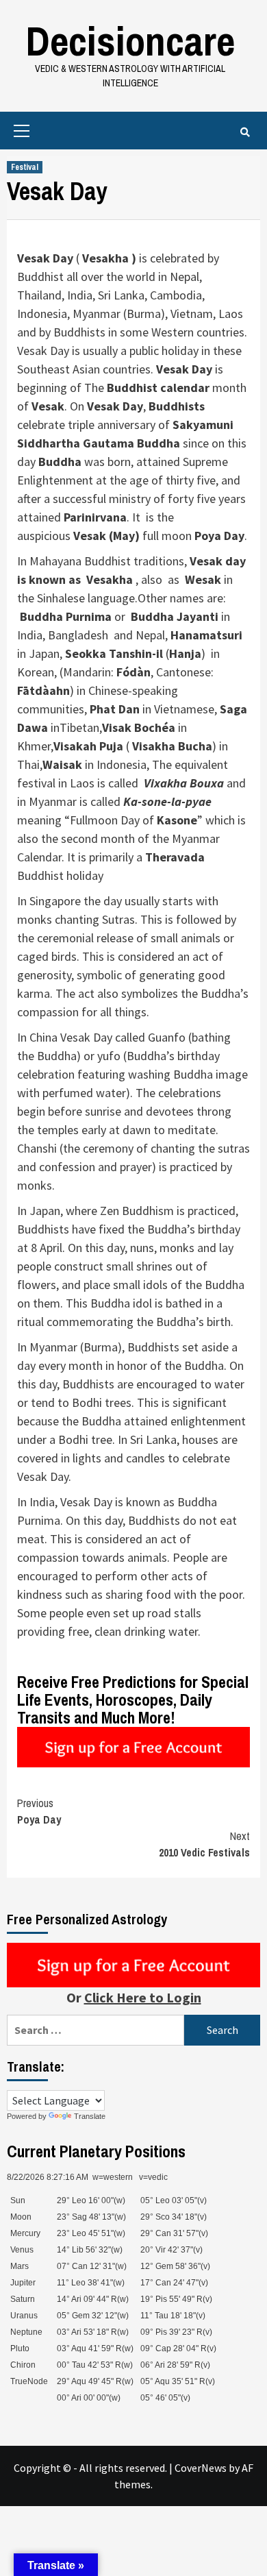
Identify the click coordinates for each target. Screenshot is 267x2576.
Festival (25, 167)
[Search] (245, 132)
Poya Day (39, 1811)
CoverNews (201, 2468)
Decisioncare (130, 41)
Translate (90, 2116)
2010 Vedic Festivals (204, 1844)
